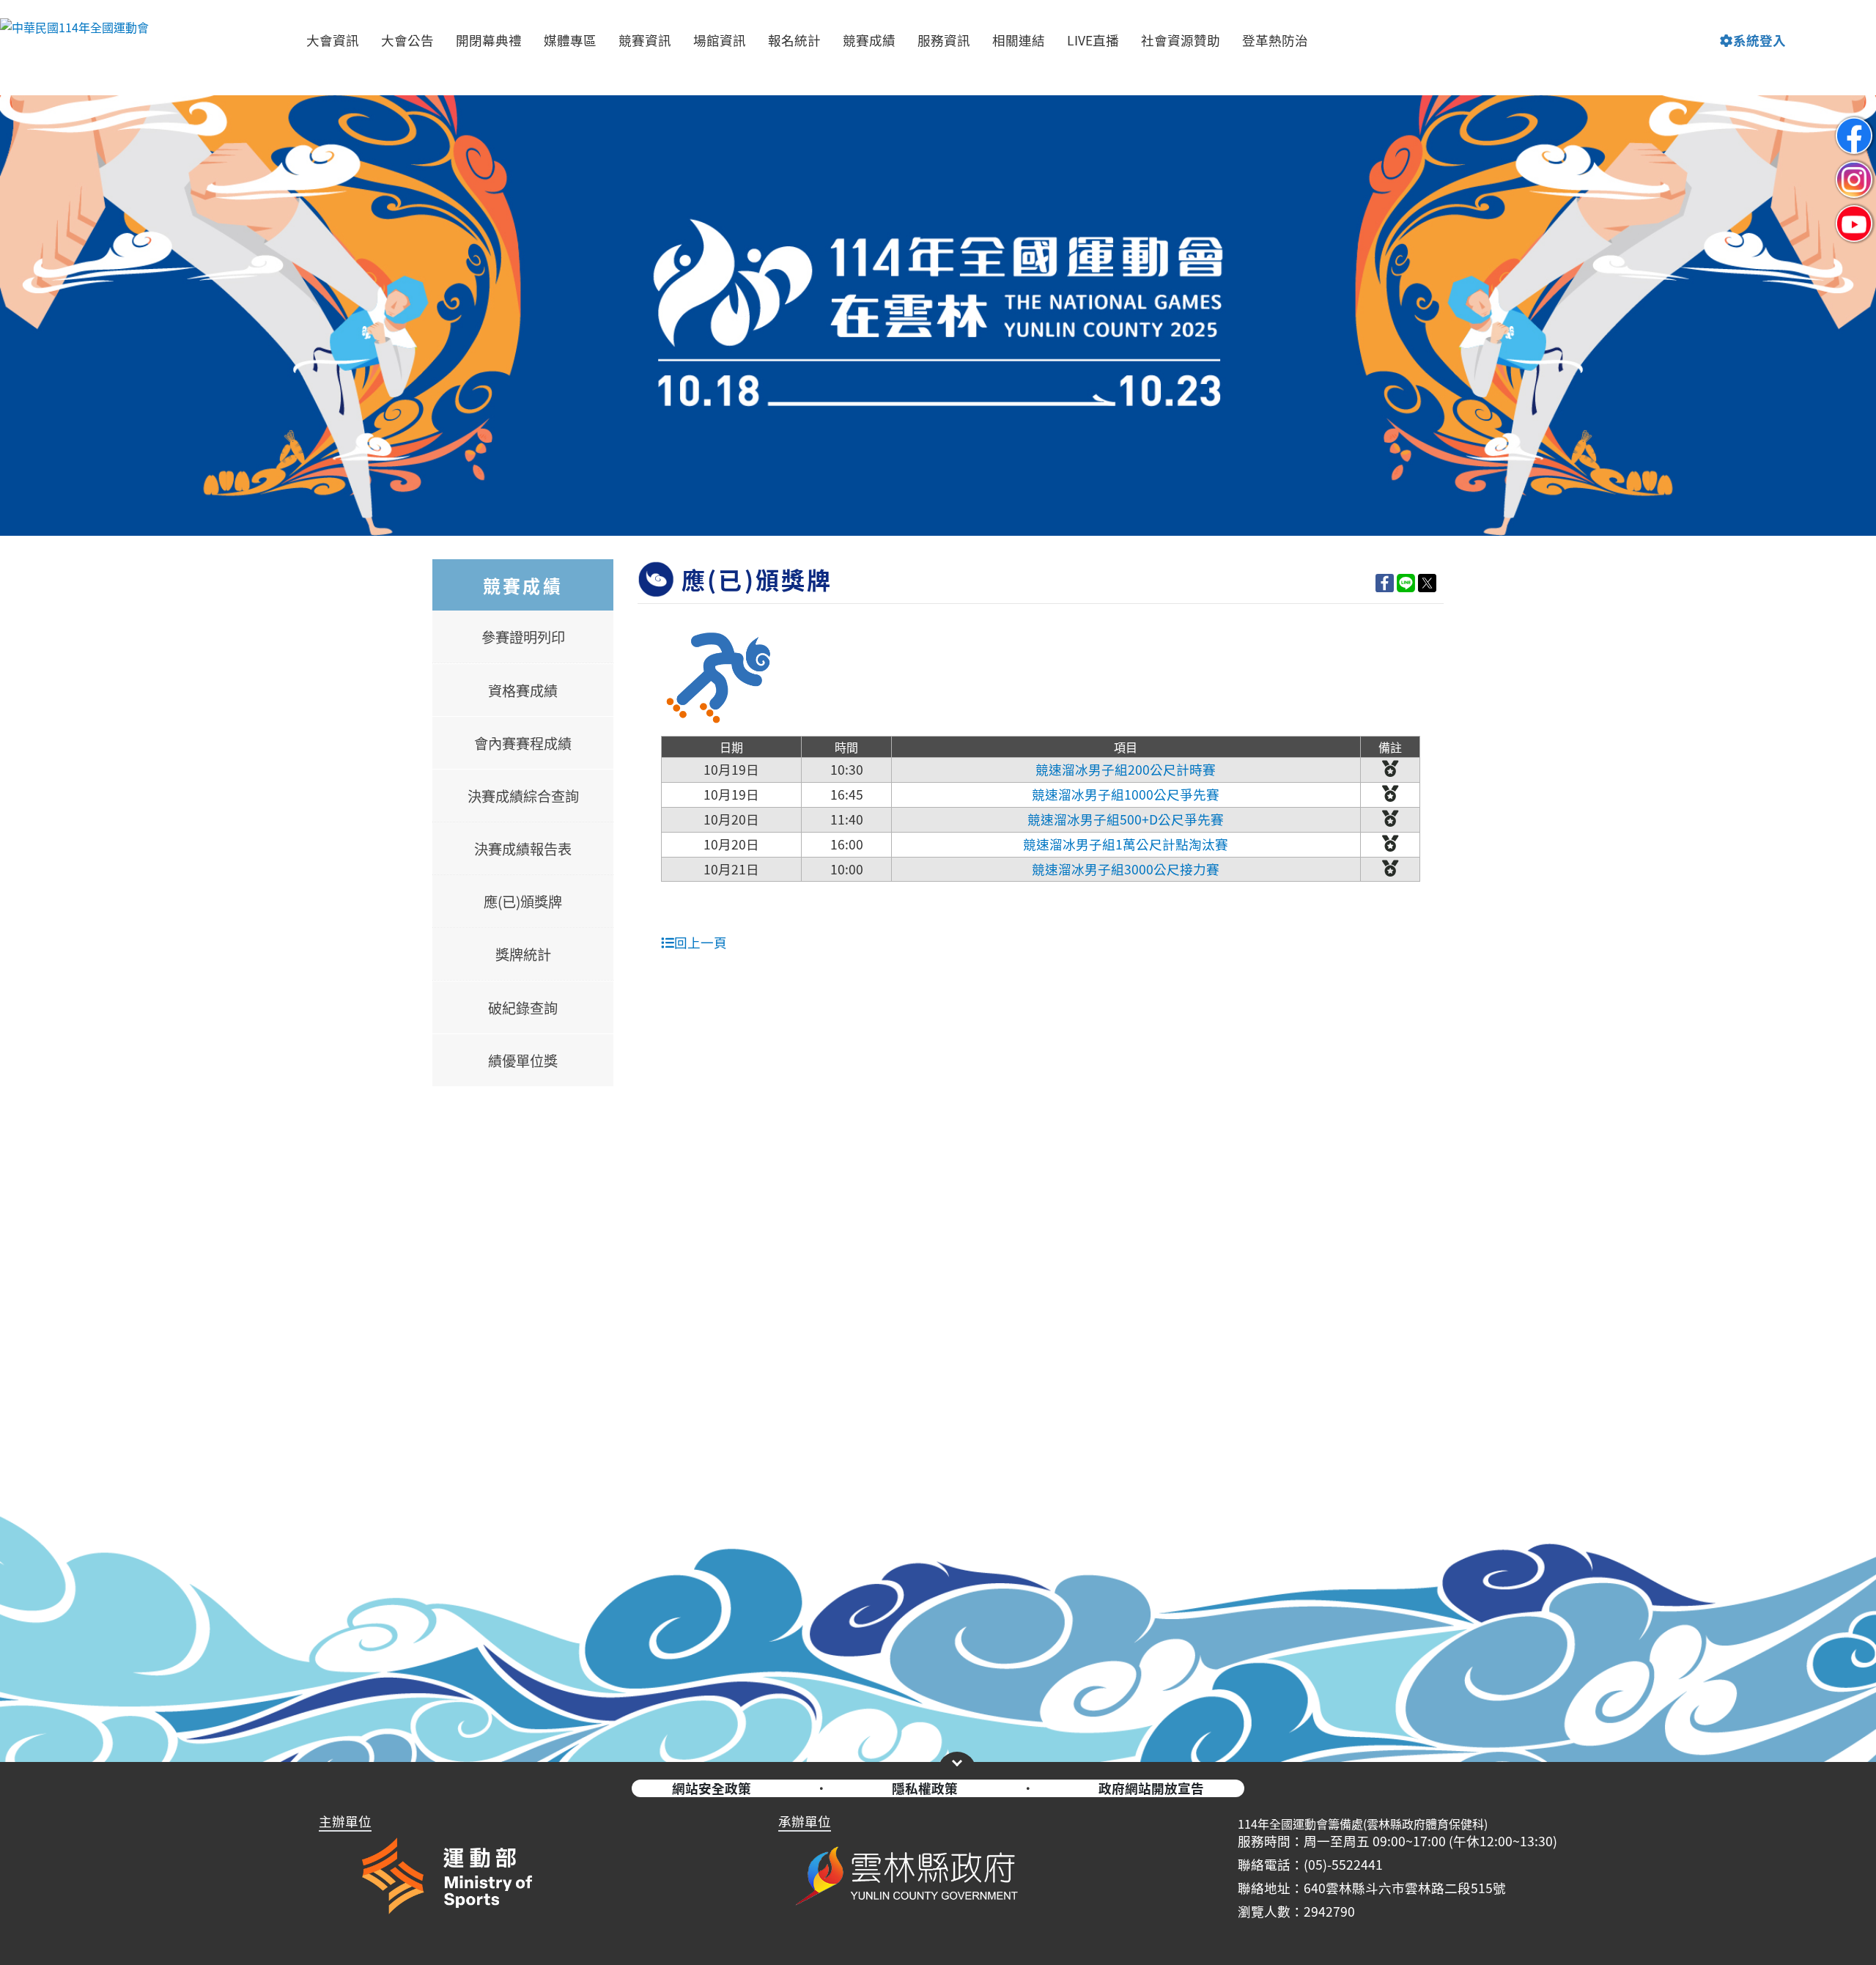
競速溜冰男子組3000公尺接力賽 (1126, 869)
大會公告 (407, 40)
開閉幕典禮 (489, 40)
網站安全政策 (712, 1788)
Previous (26, 226)
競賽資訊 (645, 40)
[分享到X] (1427, 582)
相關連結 (1019, 40)
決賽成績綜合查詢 (523, 796)
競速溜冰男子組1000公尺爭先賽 (1126, 794)
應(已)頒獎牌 (523, 902)
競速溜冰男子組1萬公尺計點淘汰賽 (1126, 844)
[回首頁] (74, 40)
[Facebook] (1854, 123)
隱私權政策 (925, 1788)
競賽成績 (869, 40)
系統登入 (1759, 40)
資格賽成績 (523, 690)
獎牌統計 (523, 954)
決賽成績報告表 (523, 849)
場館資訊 (720, 40)
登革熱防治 (1275, 40)
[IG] (1854, 167)
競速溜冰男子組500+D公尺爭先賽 (1126, 819)
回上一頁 (701, 942)
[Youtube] (1854, 211)
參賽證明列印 (523, 637)
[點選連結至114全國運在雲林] (938, 316)
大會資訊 (333, 40)
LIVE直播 (1093, 40)
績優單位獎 (523, 1061)
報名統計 (794, 40)
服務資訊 (944, 40)
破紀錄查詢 (523, 1008)
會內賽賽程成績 (523, 743)
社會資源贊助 (1181, 40)
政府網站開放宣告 (1151, 1788)
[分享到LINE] (1406, 582)
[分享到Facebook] (1385, 582)
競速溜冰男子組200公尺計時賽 (1126, 769)
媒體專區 (570, 40)
